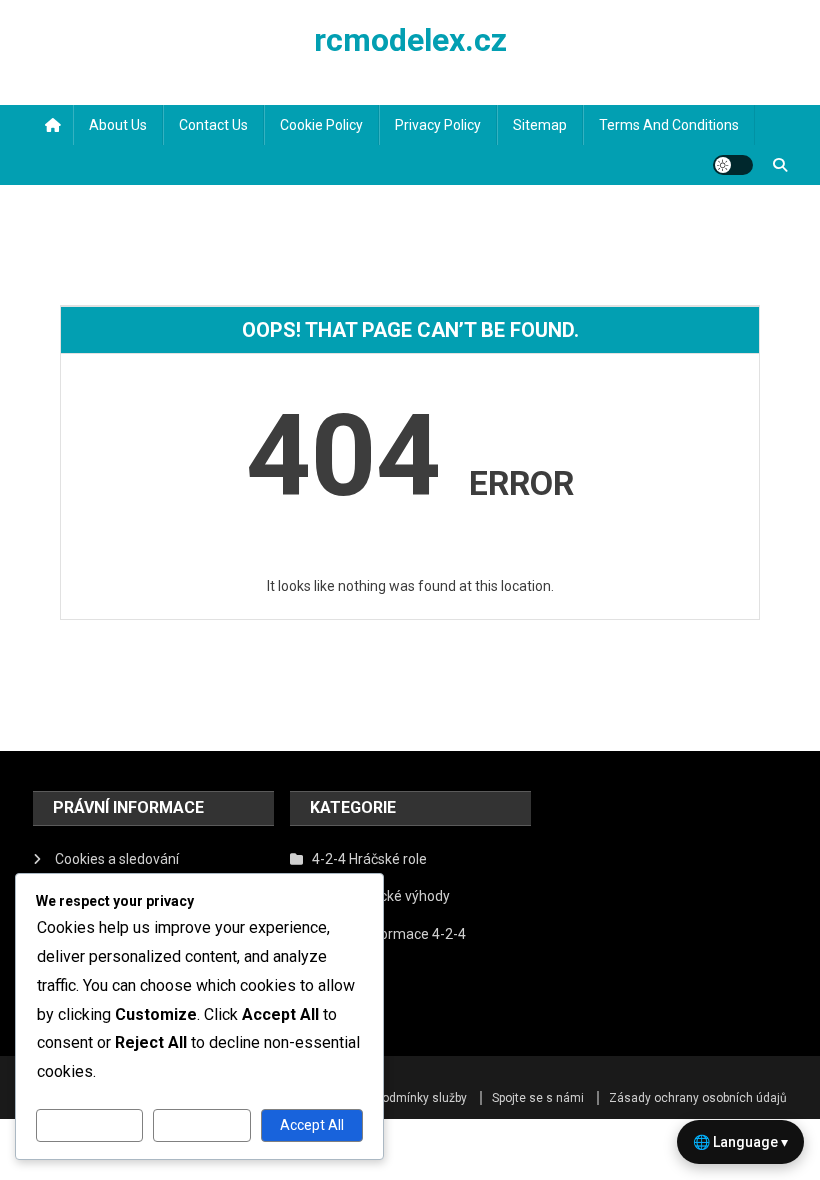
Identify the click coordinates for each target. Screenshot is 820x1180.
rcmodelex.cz (410, 40)
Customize (89, 1125)
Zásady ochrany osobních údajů (698, 1098)
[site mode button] (733, 165)
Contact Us (213, 125)
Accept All (312, 1125)
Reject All (202, 1125)
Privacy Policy (438, 125)
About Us (118, 125)
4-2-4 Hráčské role (369, 859)
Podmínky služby (421, 1098)
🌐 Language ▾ (740, 1142)
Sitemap (540, 125)
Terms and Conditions (669, 125)
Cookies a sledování (117, 859)
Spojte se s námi (538, 1098)
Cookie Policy (321, 125)
